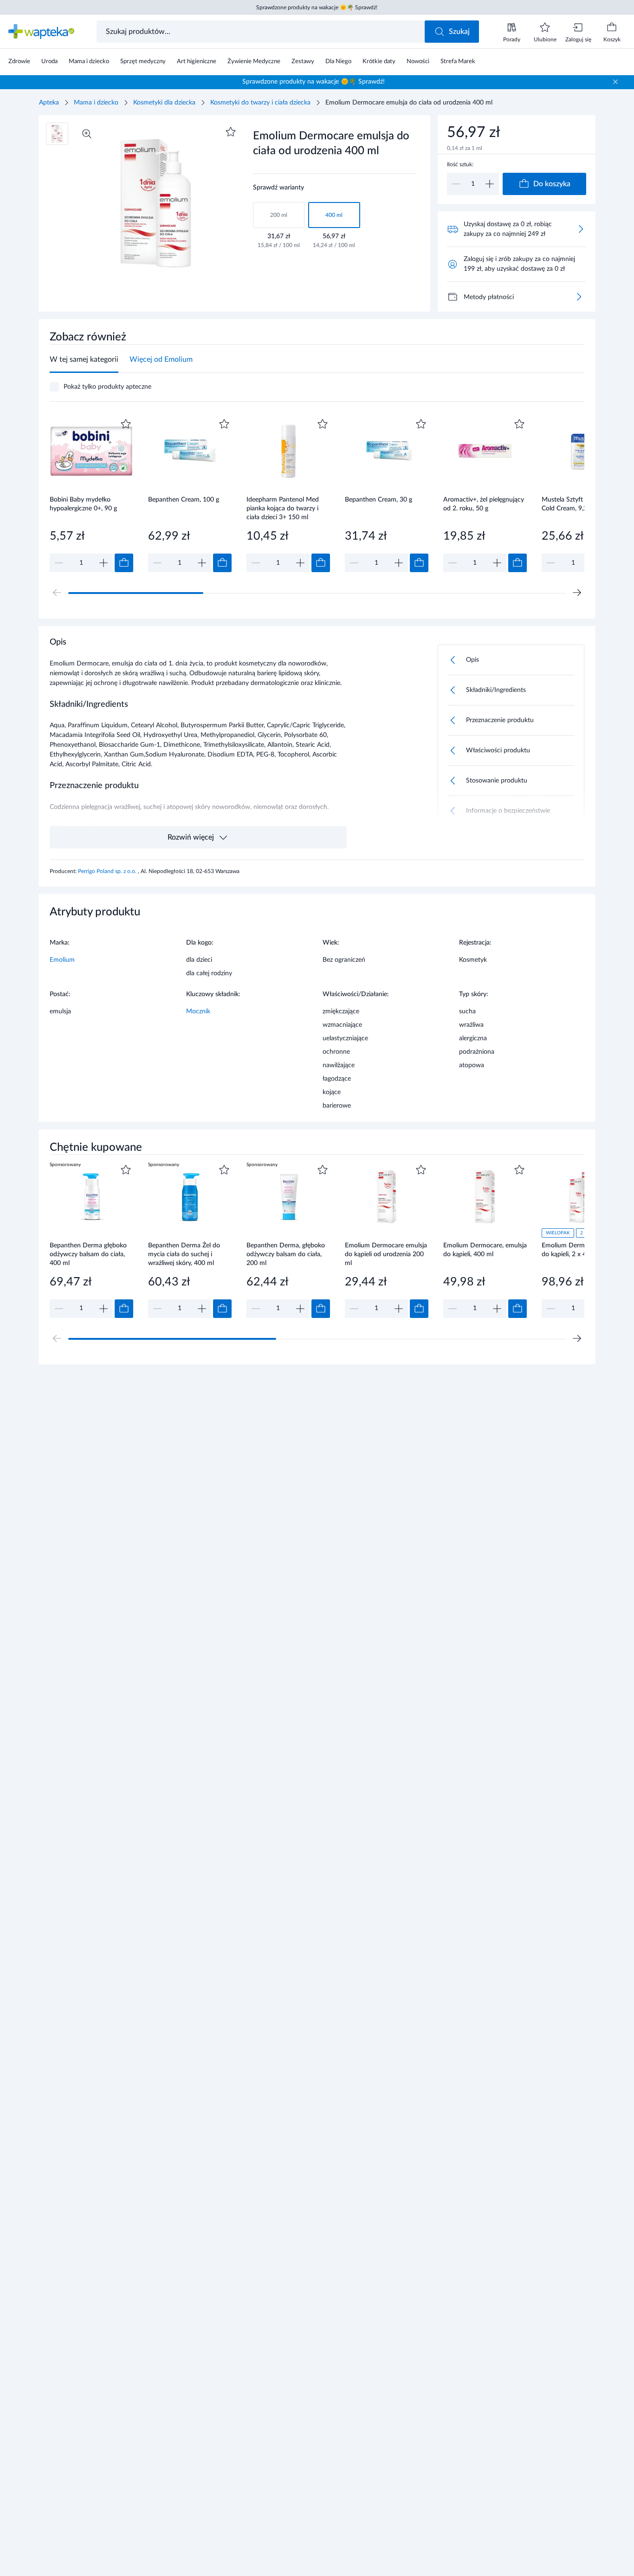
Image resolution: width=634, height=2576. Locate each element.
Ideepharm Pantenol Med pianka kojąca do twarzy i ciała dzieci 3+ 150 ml (283, 508)
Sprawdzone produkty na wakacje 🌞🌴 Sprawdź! (317, 7)
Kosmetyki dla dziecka (164, 103)
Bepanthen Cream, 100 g (184, 500)
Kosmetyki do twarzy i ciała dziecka (260, 103)
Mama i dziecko (96, 103)
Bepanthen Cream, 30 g (378, 500)
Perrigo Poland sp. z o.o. (108, 871)
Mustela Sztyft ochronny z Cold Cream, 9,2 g (579, 504)
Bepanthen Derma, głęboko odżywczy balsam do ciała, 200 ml (286, 1254)
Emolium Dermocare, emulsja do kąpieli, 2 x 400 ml (583, 1250)
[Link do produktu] (91, 494)
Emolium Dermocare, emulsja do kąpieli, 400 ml (485, 1250)
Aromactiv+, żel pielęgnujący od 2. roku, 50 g (484, 504)
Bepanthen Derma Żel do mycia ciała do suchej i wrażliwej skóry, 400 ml (184, 1254)
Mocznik (198, 1011)
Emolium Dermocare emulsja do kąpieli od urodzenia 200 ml (386, 1254)
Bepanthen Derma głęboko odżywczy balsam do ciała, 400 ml (88, 1254)
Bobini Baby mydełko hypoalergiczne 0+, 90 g (83, 504)
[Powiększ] (87, 134)
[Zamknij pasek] (615, 82)
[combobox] (262, 32)
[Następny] (577, 593)
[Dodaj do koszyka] (124, 563)
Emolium (62, 960)
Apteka (49, 103)
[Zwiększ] (490, 184)
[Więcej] (579, 297)
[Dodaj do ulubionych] (231, 132)
